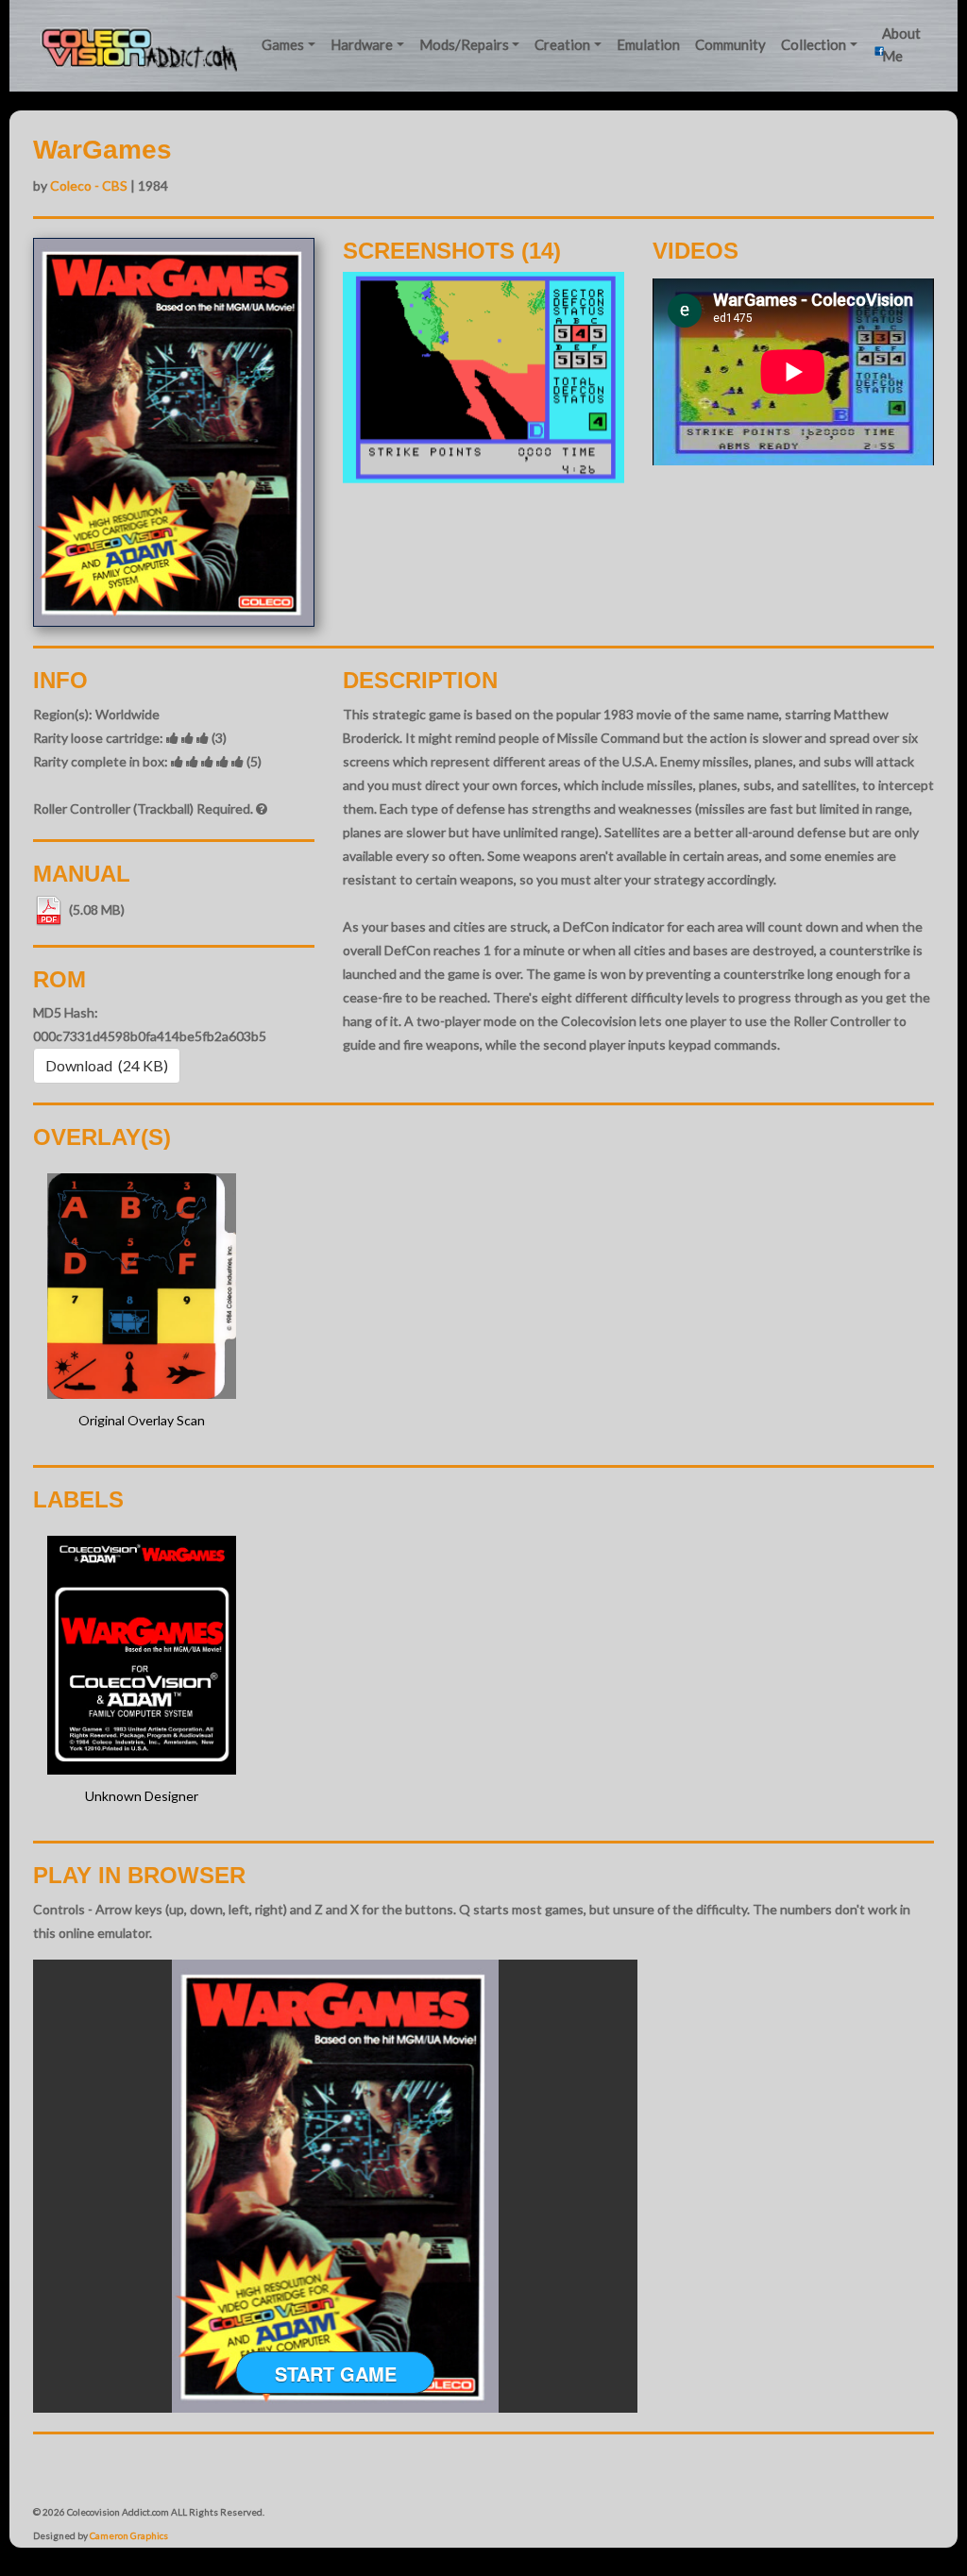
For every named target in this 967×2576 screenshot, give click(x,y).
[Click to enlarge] (483, 378)
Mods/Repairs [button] (464, 44)
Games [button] (283, 44)
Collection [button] (814, 44)
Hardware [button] (362, 44)
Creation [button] (562, 44)
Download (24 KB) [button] (107, 1065)
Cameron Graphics (129, 2535)
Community (730, 44)
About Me (901, 44)
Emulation (648, 44)
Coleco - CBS (89, 185)
